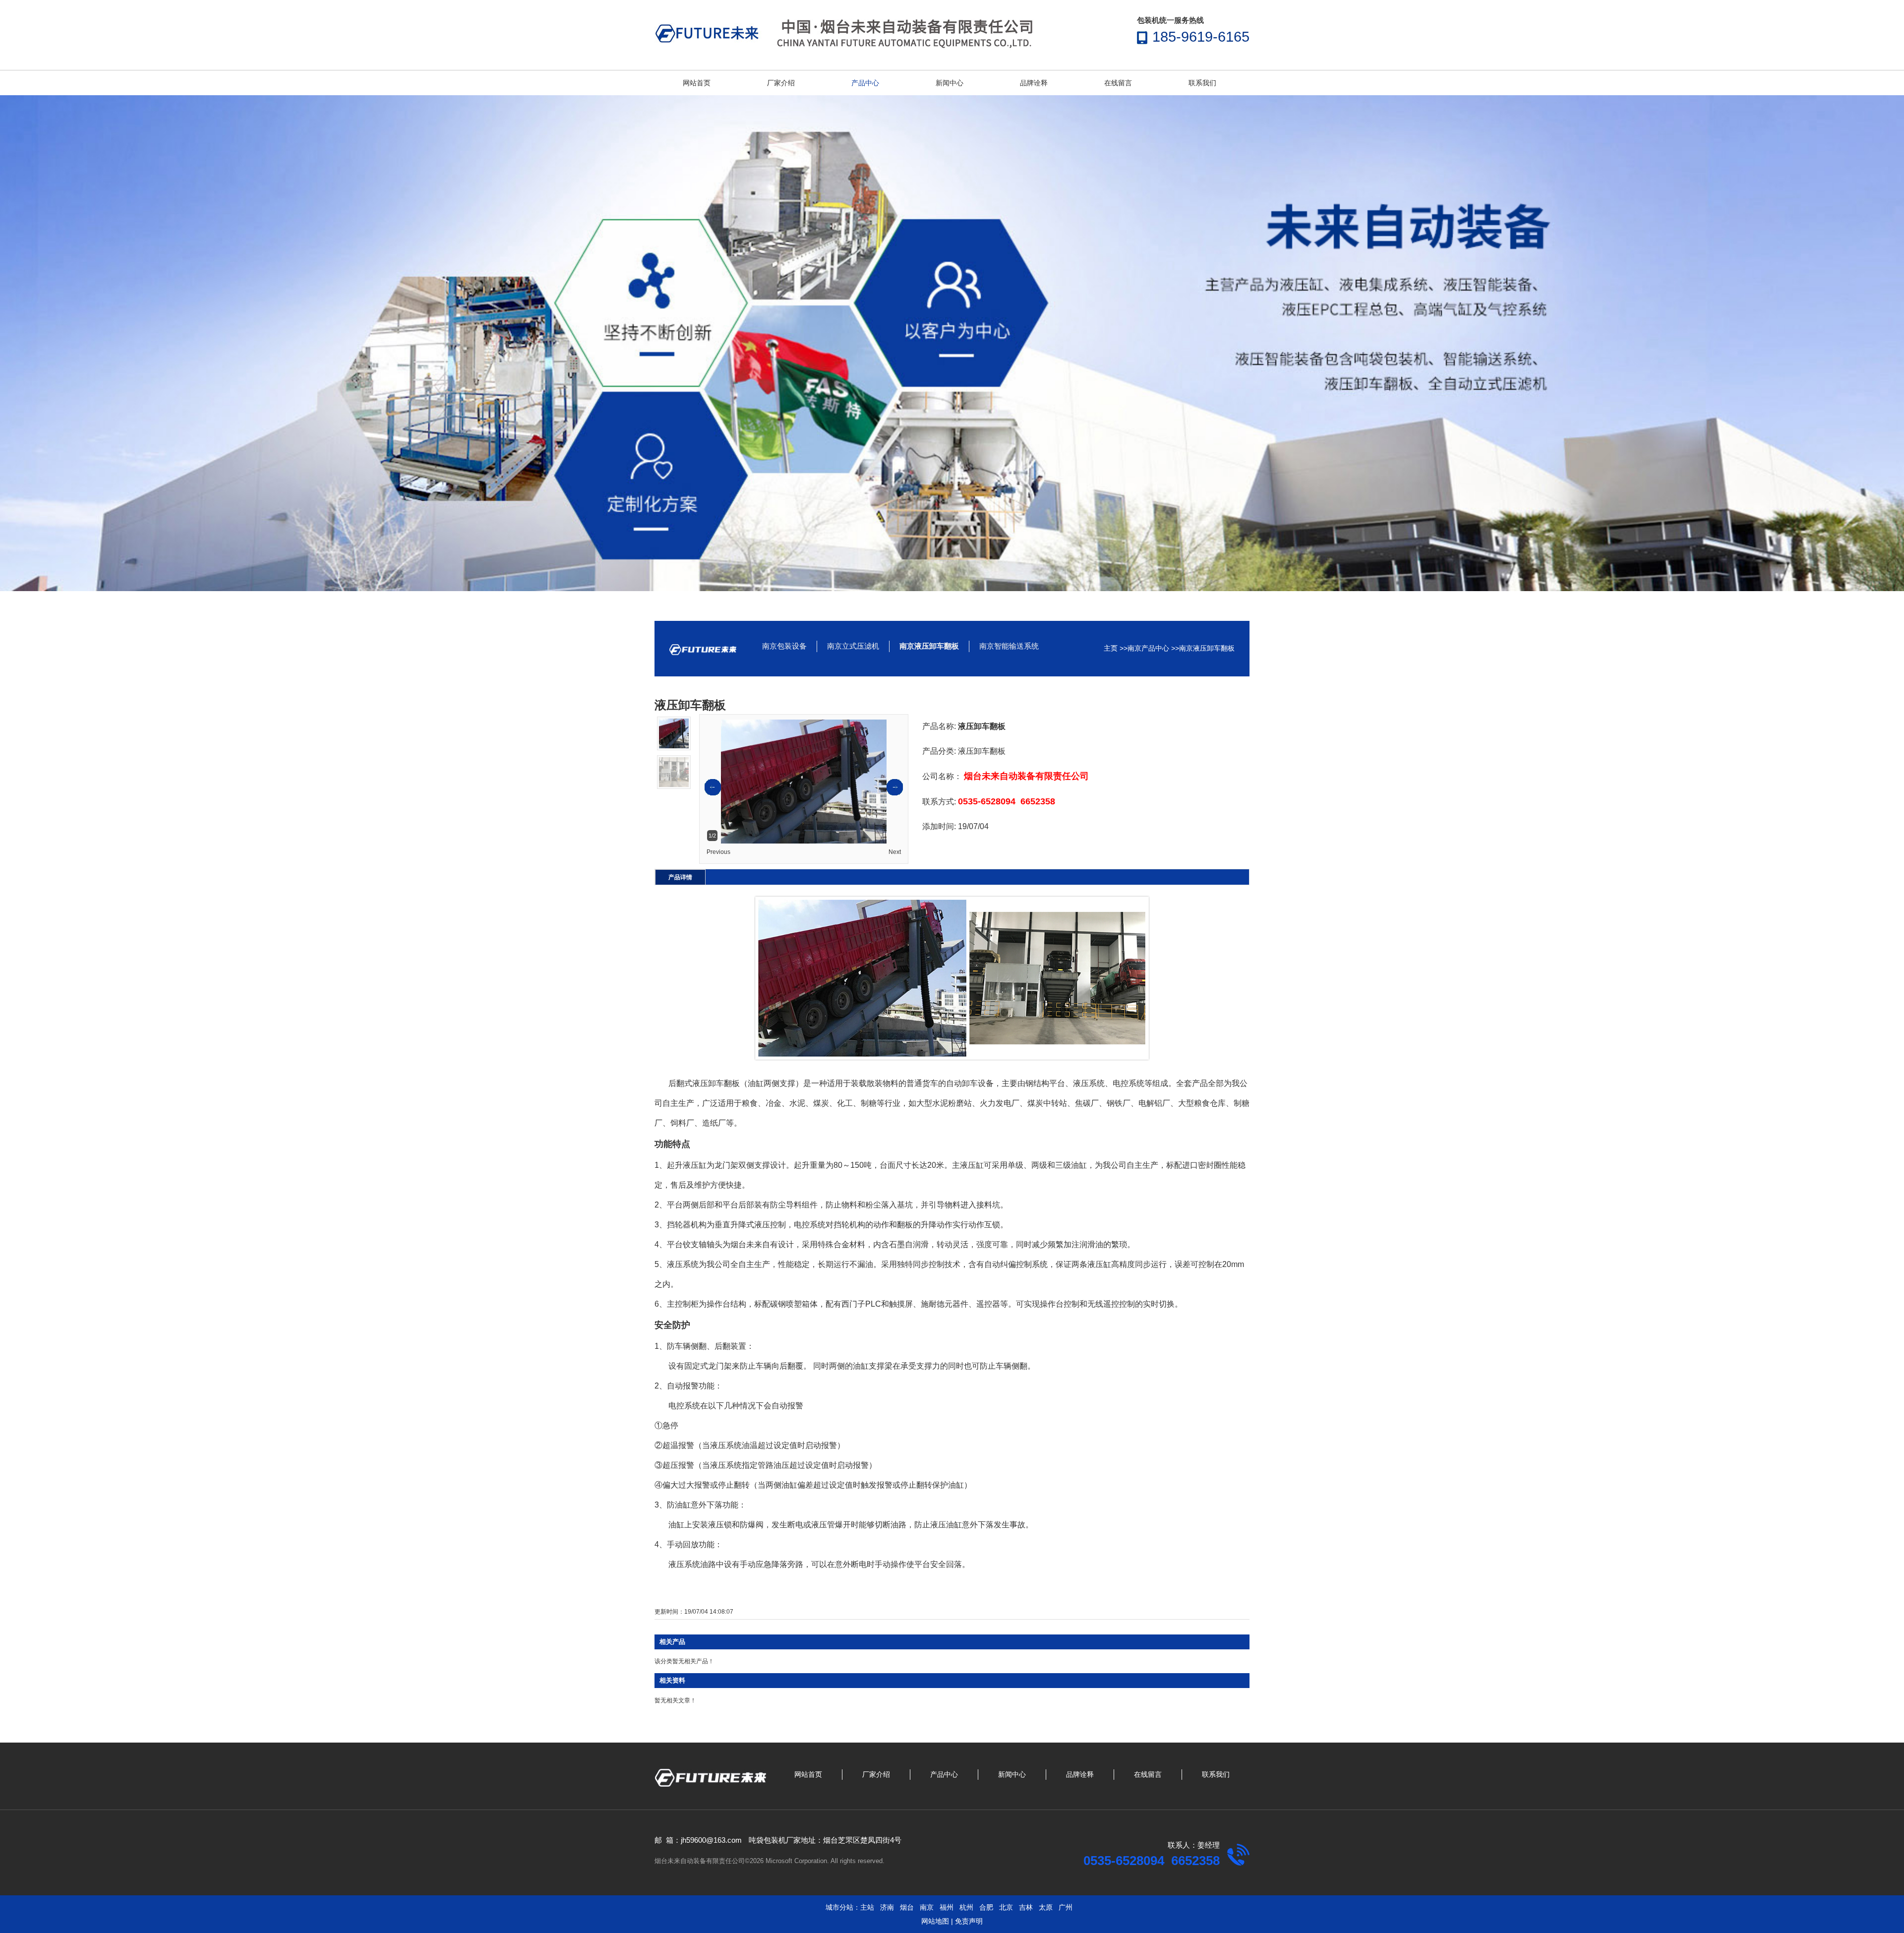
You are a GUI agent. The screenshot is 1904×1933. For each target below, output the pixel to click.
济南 (887, 1907)
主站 (867, 1907)
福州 (947, 1907)
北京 (1006, 1907)
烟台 (907, 1907)
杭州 (966, 1907)
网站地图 (935, 1921)
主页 (1111, 648)
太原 (1046, 1907)
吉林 (1026, 1907)
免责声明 (969, 1921)
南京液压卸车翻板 (1207, 648)
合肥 (986, 1907)
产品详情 (680, 877)
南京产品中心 (1148, 648)
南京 (927, 1907)
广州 (1066, 1907)
